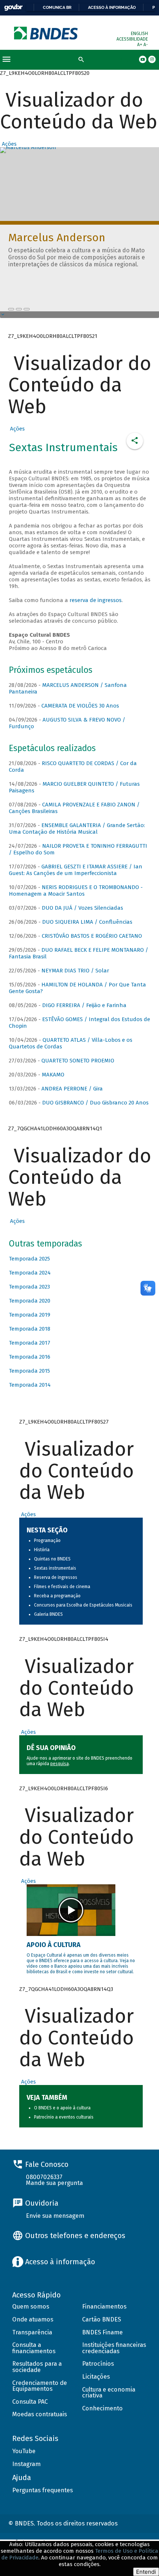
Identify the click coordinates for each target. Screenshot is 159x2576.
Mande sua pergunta (54, 2183)
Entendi (146, 2572)
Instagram (26, 2464)
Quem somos (31, 2307)
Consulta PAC (30, 2402)
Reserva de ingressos (56, 1577)
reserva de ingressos (96, 600)
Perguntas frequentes (43, 2490)
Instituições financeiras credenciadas (114, 2348)
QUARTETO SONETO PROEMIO (78, 1061)
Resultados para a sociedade (37, 2367)
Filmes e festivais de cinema (62, 1587)
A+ (140, 45)
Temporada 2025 (29, 1259)
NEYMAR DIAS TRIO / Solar (75, 971)
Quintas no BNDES (52, 1559)
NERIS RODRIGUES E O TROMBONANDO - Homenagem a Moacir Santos (76, 891)
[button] (8, 144)
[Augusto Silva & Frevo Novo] (19, 309)
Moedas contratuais (40, 2414)
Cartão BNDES (102, 2319)
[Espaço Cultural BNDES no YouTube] (27, 309)
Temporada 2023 (29, 1287)
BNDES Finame (102, 2332)
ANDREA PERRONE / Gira (72, 1089)
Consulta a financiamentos (34, 2348)
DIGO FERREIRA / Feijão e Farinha (84, 1005)
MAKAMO (53, 1075)
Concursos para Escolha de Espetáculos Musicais (83, 1605)
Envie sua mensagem (55, 2216)
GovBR (13, 8)
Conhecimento (102, 2408)
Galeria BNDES (48, 1614)
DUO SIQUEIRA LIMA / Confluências (87, 922)
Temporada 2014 (30, 1385)
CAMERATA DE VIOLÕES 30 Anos (80, 706)
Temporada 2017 (30, 1343)
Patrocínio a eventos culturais (64, 2117)
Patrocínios (98, 2364)
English (139, 34)
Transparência (32, 2332)
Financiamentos (104, 2307)
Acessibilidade (132, 39)
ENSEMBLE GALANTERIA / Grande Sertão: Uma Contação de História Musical (77, 829)
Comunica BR (57, 7)
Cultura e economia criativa (109, 2393)
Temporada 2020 (30, 1301)
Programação (47, 1541)
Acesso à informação (112, 7)
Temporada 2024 (30, 1273)
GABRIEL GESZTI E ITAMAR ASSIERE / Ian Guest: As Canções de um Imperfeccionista (76, 870)
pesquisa (60, 1764)
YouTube (24, 2451)
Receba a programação (57, 1596)
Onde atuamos (33, 2319)
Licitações (96, 2377)
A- (146, 45)
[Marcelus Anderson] (11, 309)
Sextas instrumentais (55, 1568)
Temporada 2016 (30, 1357)
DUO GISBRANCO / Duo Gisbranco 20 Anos (95, 1103)
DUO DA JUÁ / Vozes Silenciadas (82, 908)
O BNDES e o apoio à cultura (62, 2108)
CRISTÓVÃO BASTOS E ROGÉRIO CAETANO (92, 936)
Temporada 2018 (30, 1329)
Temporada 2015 (29, 1371)
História (42, 1550)
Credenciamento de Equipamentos (40, 2386)
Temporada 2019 (30, 1315)
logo (46, 33)
